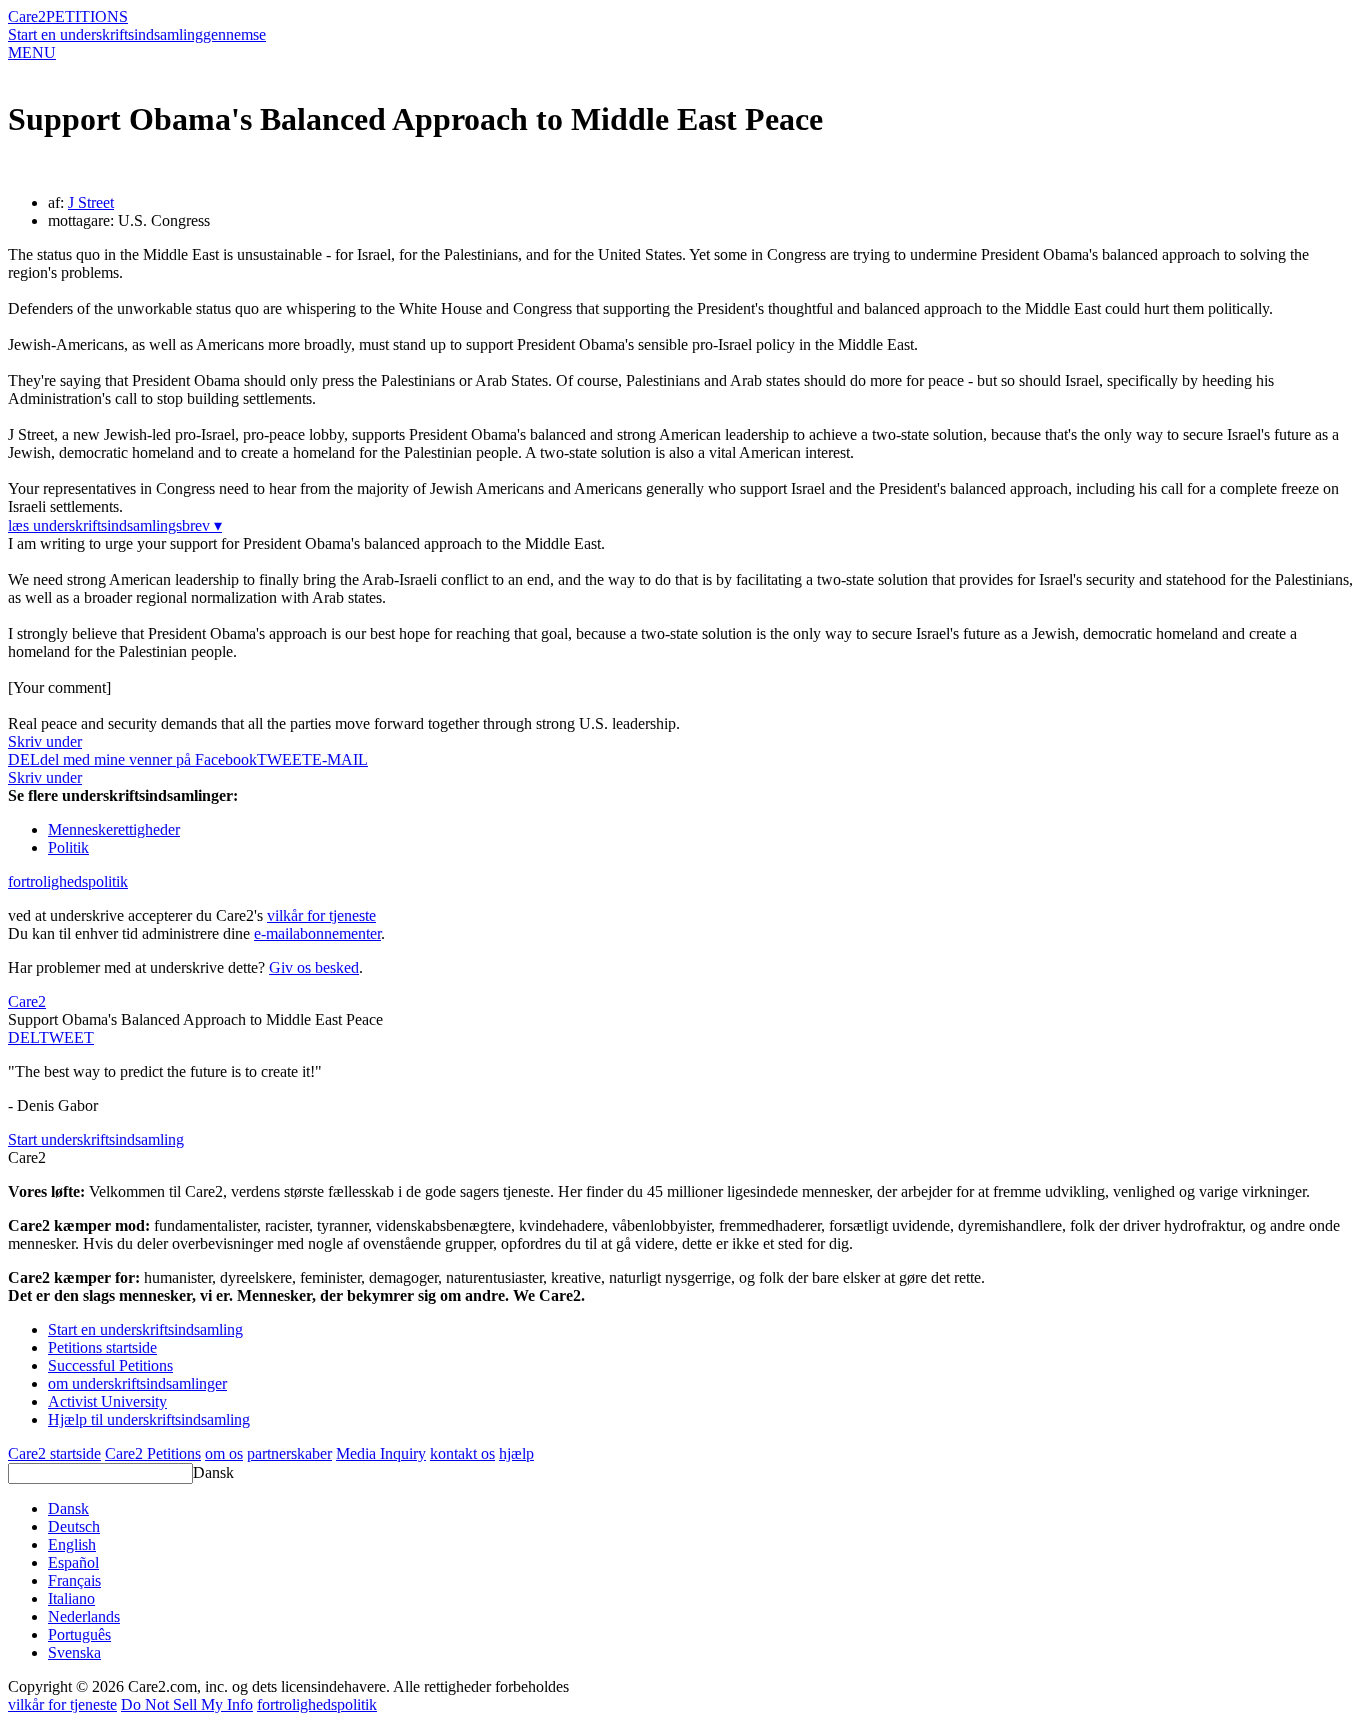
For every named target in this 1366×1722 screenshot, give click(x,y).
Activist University (107, 1401)
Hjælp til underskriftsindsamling (149, 1419)
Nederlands (84, 1616)
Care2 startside (54, 1453)
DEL (23, 1037)
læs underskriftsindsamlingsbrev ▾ (115, 525)
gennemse (234, 34)
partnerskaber (289, 1453)
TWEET (284, 759)
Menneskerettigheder (114, 829)
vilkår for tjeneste (321, 915)
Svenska (74, 1652)
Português (79, 1634)
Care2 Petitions (153, 1453)
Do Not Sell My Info (187, 1704)
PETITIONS (87, 16)
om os (224, 1453)
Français (74, 1580)
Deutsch (74, 1526)
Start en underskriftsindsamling (105, 34)
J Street (91, 202)
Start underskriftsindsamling (96, 1139)
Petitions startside (102, 1347)
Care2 (27, 16)
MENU (32, 52)
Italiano (71, 1598)
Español (73, 1562)
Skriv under (45, 741)
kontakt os (462, 1453)
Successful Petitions (110, 1365)
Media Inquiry (381, 1453)
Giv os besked (314, 967)
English (72, 1544)
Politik (68, 847)
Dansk (213, 1472)
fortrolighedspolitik (68, 881)
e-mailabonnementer (317, 933)
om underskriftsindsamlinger (137, 1383)
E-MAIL (340, 759)
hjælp (516, 1453)
